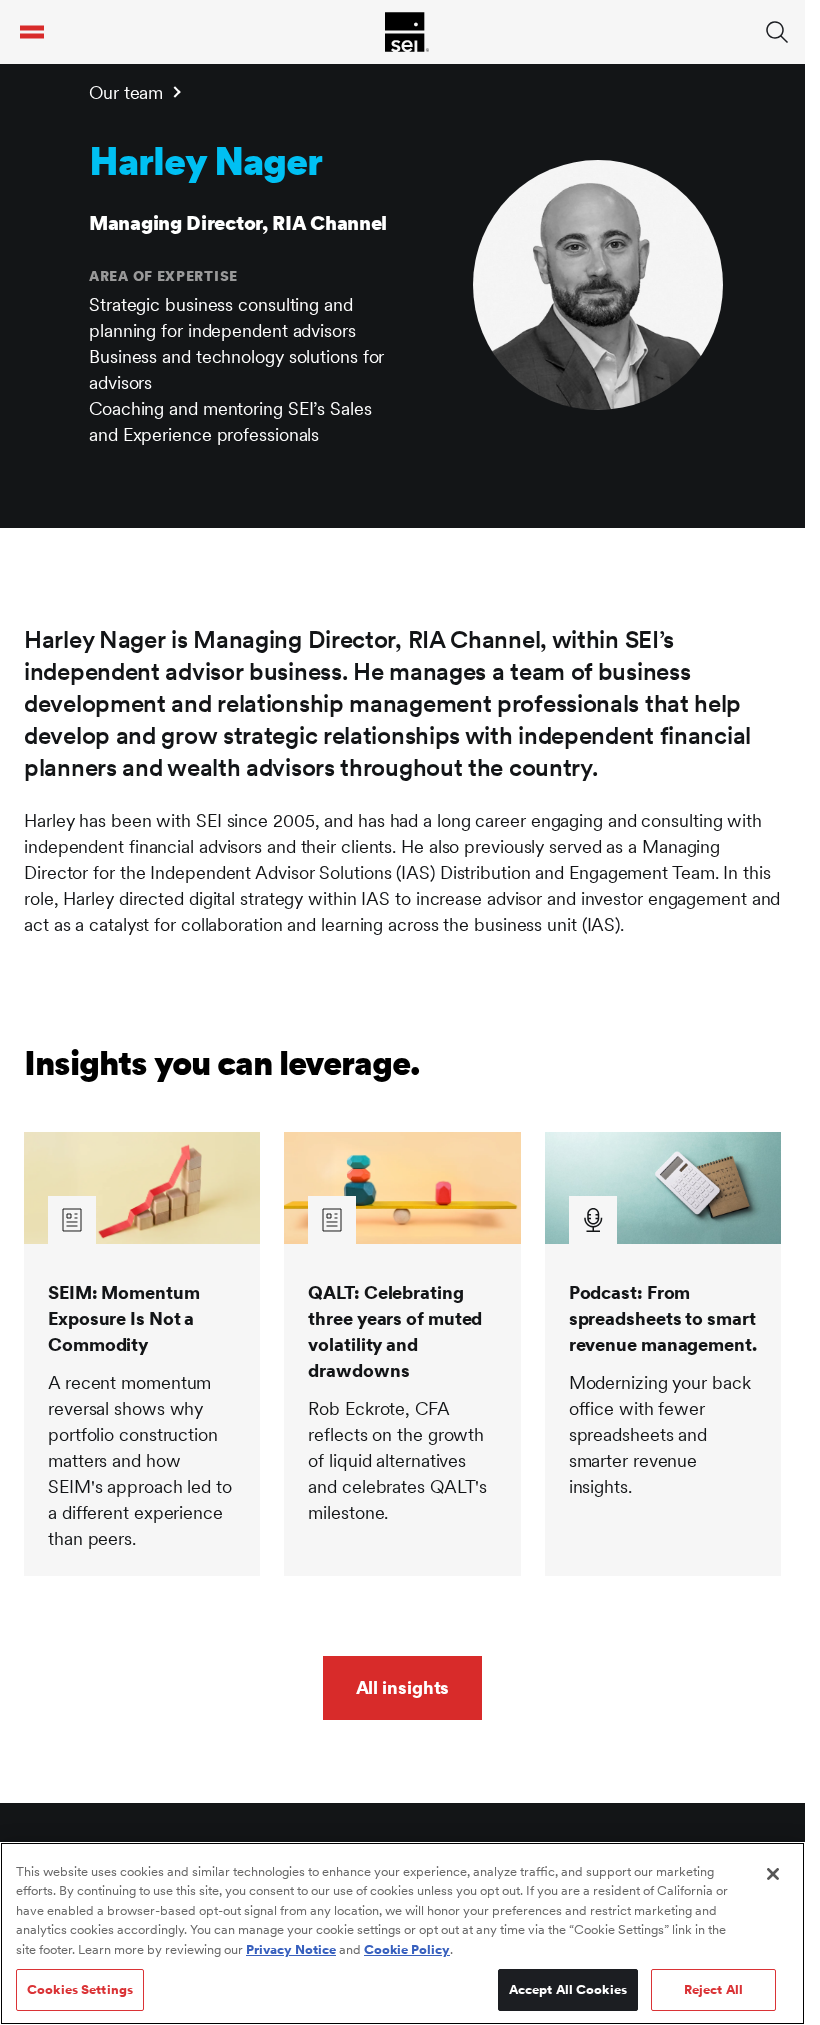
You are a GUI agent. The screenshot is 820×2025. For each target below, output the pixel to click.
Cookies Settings (80, 1989)
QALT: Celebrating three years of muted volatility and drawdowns (395, 1331)
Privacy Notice (291, 1949)
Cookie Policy (407, 1949)
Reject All (713, 1989)
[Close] (773, 1874)
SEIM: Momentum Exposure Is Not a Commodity (124, 1318)
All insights (403, 1687)
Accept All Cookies (568, 1989)
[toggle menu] (32, 32)
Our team (126, 92)
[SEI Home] (407, 32)
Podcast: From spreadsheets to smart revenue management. (663, 1318)
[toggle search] (777, 32)
